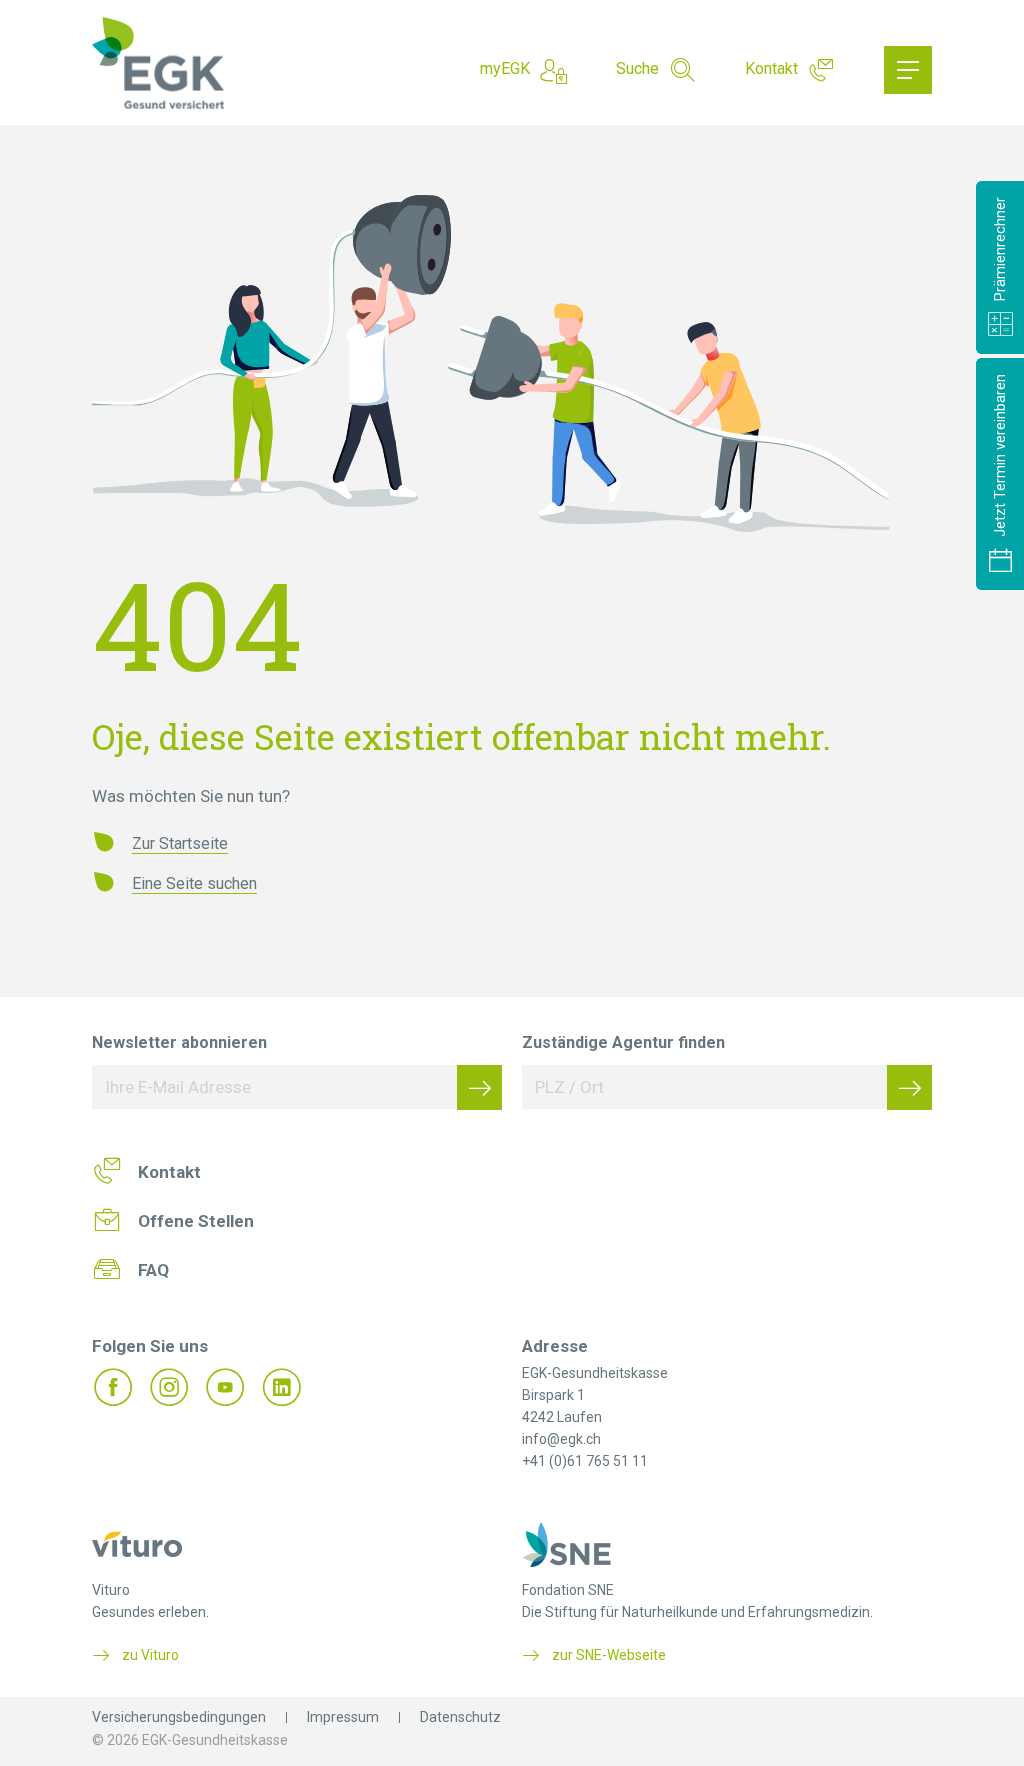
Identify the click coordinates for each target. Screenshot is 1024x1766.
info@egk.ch (561, 1439)
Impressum (343, 1717)
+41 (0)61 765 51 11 (585, 1461)
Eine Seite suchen (194, 883)
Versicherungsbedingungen (179, 1717)
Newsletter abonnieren (179, 1042)
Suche (637, 68)
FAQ (153, 1270)
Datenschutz (460, 1717)
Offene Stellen (196, 1221)
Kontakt (771, 68)
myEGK (505, 68)
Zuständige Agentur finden (623, 1042)
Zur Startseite (180, 843)
